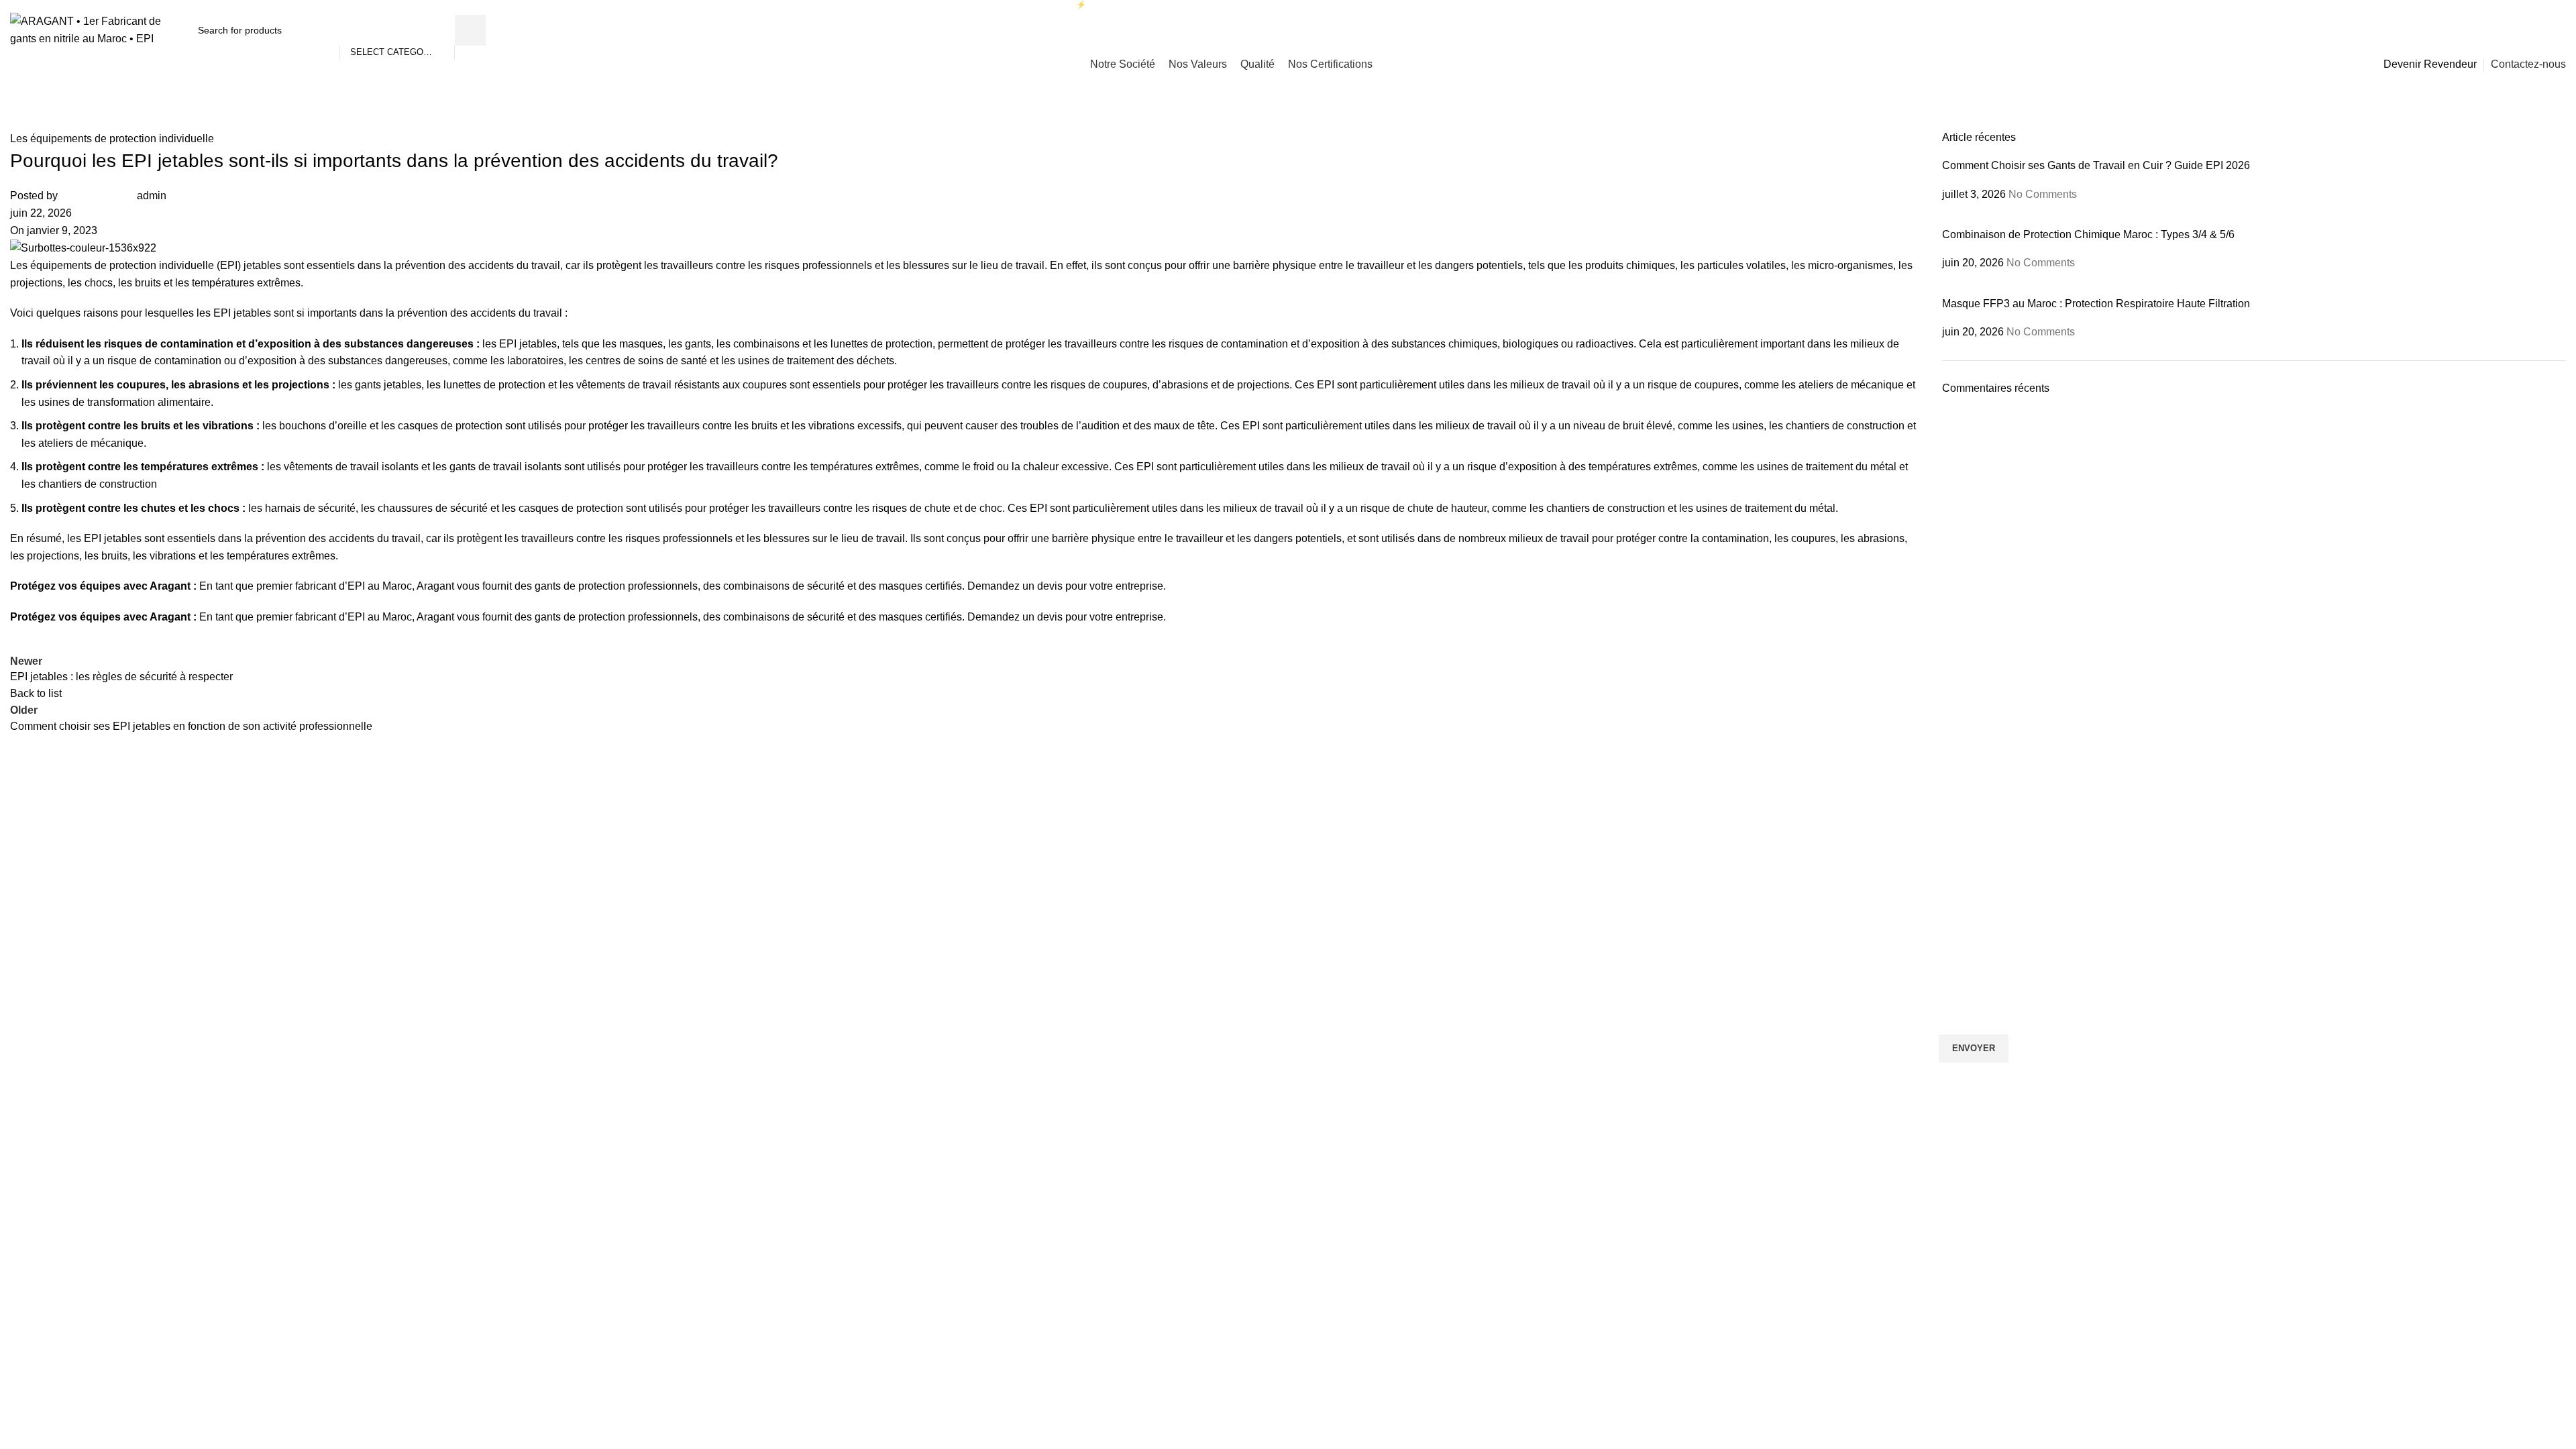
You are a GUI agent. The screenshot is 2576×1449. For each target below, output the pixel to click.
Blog (1304, 929)
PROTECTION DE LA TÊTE (65, 929)
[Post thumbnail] (2043, 219)
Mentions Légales (1332, 1067)
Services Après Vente (1340, 998)
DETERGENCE (39, 1044)
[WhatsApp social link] (2558, 30)
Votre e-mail (1967, 977)
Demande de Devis (1335, 953)
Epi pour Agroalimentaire (703, 998)
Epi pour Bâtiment (689, 975)
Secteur (673, 906)
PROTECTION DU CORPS (63, 975)
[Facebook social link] (2507, 30)
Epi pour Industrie (688, 929)
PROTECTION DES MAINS (64, 998)
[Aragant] (920, 819)
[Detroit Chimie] (1656, 819)
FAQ (1304, 975)
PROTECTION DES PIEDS (63, 1021)
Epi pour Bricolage (690, 953)
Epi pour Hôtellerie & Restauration (723, 1021)
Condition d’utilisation (1340, 1021)
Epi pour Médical (686, 1044)
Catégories (37, 906)
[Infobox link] (322, 861)
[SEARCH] (470, 30)
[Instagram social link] (2523, 30)
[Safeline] (1288, 819)
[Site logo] (92, 29)
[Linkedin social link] (2540, 30)
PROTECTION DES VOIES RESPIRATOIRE (99, 953)
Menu (1308, 906)
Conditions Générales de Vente (1361, 1044)
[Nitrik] (184, 819)
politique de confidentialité (2163, 1135)
